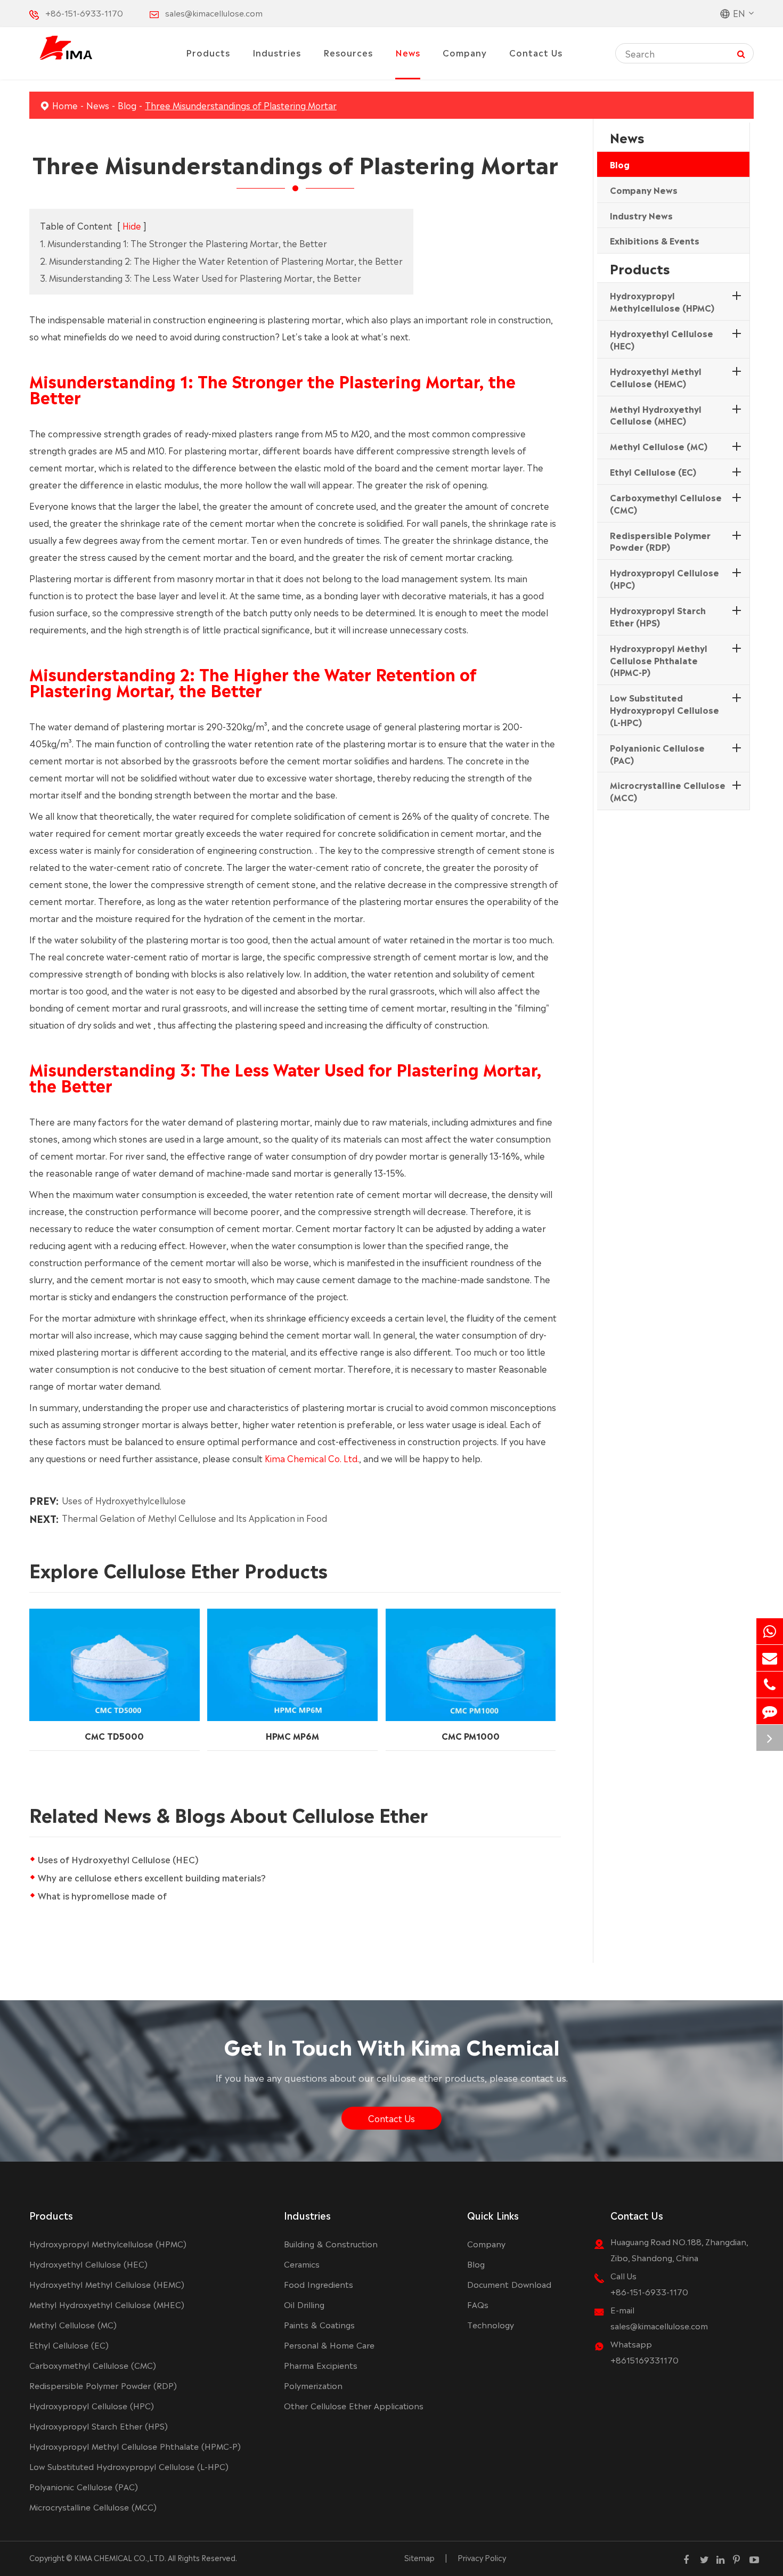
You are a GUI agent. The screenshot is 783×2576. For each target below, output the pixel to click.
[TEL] (770, 1685)
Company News (644, 190)
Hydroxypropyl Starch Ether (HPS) (658, 616)
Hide (132, 225)
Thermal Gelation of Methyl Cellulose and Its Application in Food (194, 1518)
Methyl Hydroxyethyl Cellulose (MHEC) (656, 415)
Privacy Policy (482, 2557)
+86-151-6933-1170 (84, 13)
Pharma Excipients (321, 2365)
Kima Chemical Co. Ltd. (312, 1458)
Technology (491, 2324)
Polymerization (313, 2385)
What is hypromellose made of (102, 1895)
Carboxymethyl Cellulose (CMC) (666, 503)
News (408, 52)
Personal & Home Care (329, 2345)
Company (465, 52)
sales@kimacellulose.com (214, 13)
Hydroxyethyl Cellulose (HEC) (662, 339)
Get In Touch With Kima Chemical (392, 2045)
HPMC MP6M (292, 1735)
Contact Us (536, 52)
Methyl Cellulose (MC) (659, 446)
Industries (277, 52)
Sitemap (419, 2557)
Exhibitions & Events (655, 241)
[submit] (741, 53)
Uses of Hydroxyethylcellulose (124, 1500)
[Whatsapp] (770, 1631)
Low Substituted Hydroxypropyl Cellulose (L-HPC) (664, 710)
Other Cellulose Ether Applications (354, 2405)
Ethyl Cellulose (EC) (653, 471)
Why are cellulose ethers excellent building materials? (152, 1877)
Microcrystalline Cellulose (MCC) (668, 791)
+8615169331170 (645, 2359)
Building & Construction (331, 2243)
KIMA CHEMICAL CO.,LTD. (120, 2557)
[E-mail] (770, 1658)
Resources (348, 52)
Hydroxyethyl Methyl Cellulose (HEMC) (656, 377)
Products (208, 52)
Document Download (509, 2284)
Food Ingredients (319, 2284)
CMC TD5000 (114, 1735)
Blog (127, 105)
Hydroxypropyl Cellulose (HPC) (664, 579)
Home (65, 105)
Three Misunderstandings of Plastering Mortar (241, 105)
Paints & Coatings (319, 2324)
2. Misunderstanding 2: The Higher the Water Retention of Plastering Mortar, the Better (221, 260)
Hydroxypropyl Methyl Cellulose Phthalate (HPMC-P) (659, 660)
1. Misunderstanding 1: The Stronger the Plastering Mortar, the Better (183, 243)
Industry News (641, 215)
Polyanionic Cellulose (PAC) (657, 753)
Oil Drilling (304, 2304)
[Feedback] (770, 1711)
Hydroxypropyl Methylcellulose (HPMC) (662, 302)
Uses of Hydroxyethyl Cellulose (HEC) (118, 1859)
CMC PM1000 (471, 1735)
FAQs (478, 2304)
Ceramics (302, 2264)
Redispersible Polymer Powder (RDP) (660, 541)
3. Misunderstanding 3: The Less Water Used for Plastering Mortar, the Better (201, 278)
